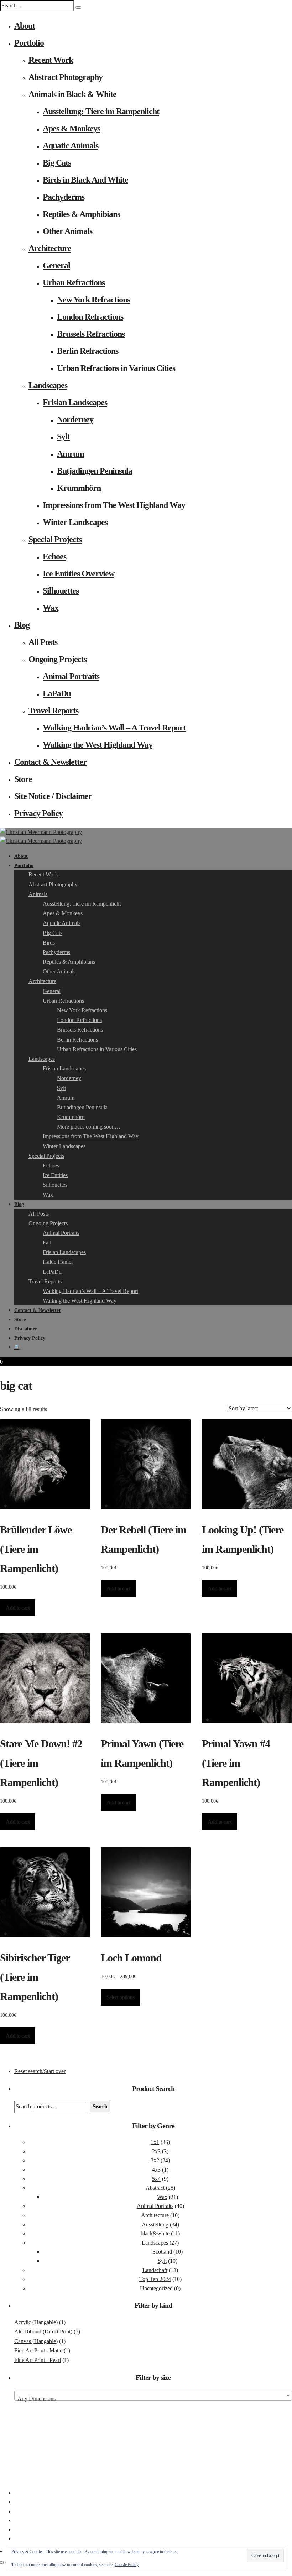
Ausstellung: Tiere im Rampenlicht (101, 111)
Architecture (50, 248)
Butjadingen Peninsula (95, 471)
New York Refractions (93, 300)
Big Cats (57, 163)
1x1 (155, 2142)
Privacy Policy (38, 813)
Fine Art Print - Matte (38, 2350)
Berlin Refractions (88, 351)
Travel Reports (53, 711)
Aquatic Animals (71, 146)
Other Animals (67, 231)
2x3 (156, 2151)
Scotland (162, 2252)
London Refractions (90, 317)
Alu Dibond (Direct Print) (43, 2331)
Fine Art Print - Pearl (38, 2360)
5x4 (156, 2179)
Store (23, 779)
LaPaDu (57, 693)
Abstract (155, 2188)
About (25, 26)
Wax (51, 608)
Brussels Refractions (91, 334)
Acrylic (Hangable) (36, 2322)
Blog (22, 625)
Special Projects (55, 539)
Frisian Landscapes (75, 402)
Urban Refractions (74, 282)
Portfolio (29, 43)
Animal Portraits (71, 676)
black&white (155, 2233)
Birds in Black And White (85, 180)
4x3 (156, 2170)
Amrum (71, 454)
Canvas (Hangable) (36, 2341)
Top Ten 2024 (155, 2279)
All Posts (43, 642)
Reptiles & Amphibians (81, 214)
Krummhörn (79, 488)
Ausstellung (155, 2224)
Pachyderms (64, 197)
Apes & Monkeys (71, 128)
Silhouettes (61, 591)
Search (100, 2106)
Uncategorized (156, 2288)
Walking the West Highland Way (98, 745)
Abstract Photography (66, 77)
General (56, 265)
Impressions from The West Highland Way (114, 505)
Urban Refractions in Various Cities (116, 368)
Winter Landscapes (75, 522)
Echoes (54, 556)
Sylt (63, 437)
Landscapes (48, 385)
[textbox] (153, 2399)
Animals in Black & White (72, 94)
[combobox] (153, 2396)
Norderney (75, 419)
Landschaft (155, 2270)
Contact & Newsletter (50, 762)
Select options (120, 1997)
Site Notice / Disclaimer (53, 796)
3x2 (155, 2160)
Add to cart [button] (18, 1608)
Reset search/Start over (40, 2071)
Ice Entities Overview (79, 574)
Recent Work (51, 60)
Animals (38, 894)
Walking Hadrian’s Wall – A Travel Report (114, 728)
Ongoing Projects (58, 659)
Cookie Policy (127, 2565)
